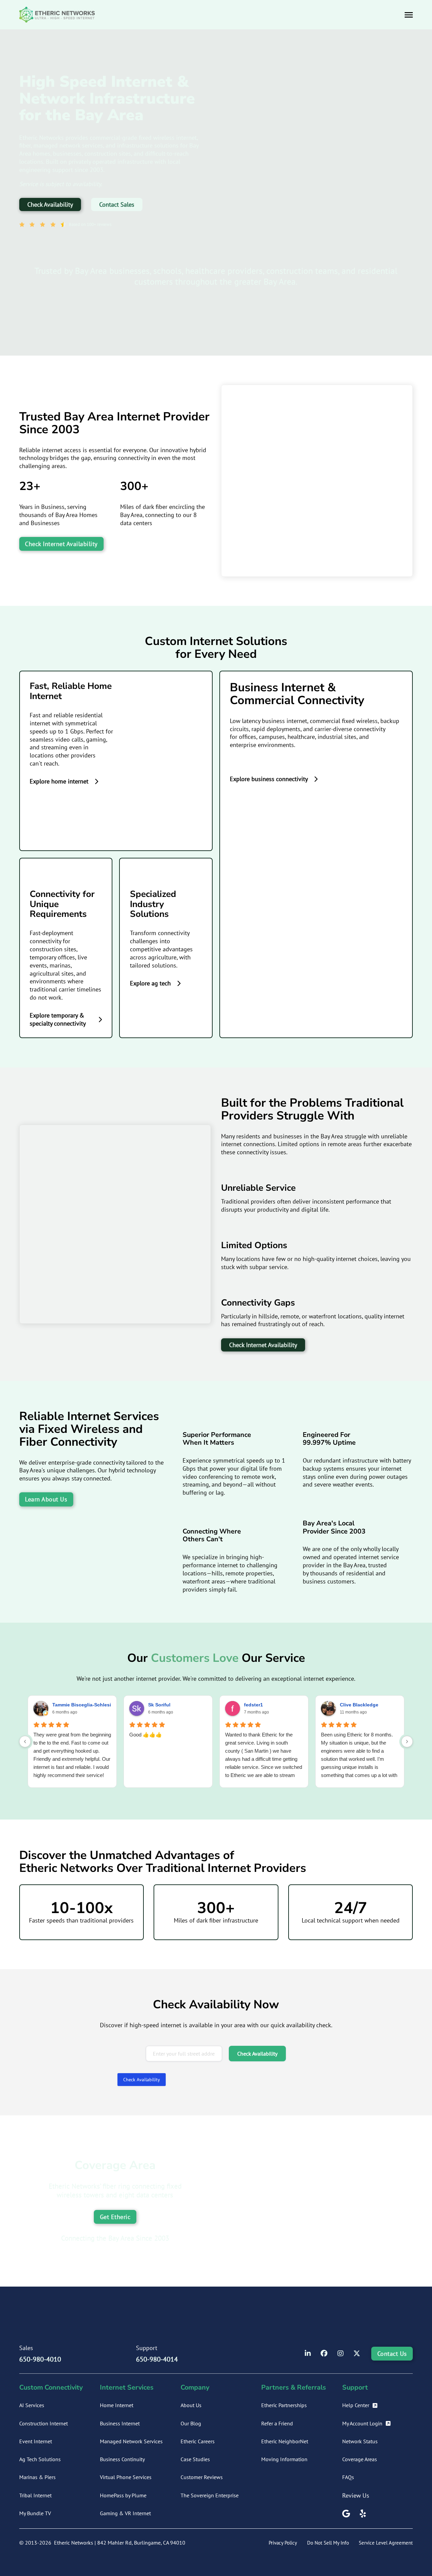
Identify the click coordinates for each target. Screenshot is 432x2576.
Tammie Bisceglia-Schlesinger (87, 1705)
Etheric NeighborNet (285, 2441)
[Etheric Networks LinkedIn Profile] (308, 2354)
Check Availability (50, 204)
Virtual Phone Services (126, 2477)
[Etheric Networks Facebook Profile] (324, 2354)
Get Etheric (115, 2217)
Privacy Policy (283, 2543)
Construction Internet (44, 2423)
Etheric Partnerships (284, 2405)
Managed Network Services (131, 2441)
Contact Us (392, 2354)
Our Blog (191, 2423)
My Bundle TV (35, 2513)
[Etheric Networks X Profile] (357, 2354)
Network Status (360, 2441)
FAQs (348, 2477)
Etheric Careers (198, 2441)
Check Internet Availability (61, 544)
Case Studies (195, 2459)
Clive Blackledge (359, 1705)
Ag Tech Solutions (40, 2459)
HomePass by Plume (123, 2495)
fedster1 (253, 1705)
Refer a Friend (277, 2423)
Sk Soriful (159, 1705)
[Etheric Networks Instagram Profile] (341, 2354)
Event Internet (36, 2441)
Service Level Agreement (386, 2543)
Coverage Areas (360, 2459)
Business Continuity (122, 2459)
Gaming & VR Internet (125, 2513)
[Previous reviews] (25, 1742)
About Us (191, 2405)
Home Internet (117, 2405)
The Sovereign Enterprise (210, 2495)
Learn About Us (46, 1499)
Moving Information (284, 2459)
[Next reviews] (407, 1742)
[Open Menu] (409, 15)
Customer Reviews (202, 2477)
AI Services (32, 2405)
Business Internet (120, 2423)
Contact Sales (117, 204)
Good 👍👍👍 (146, 1735)
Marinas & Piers (37, 2477)
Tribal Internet (35, 2495)
